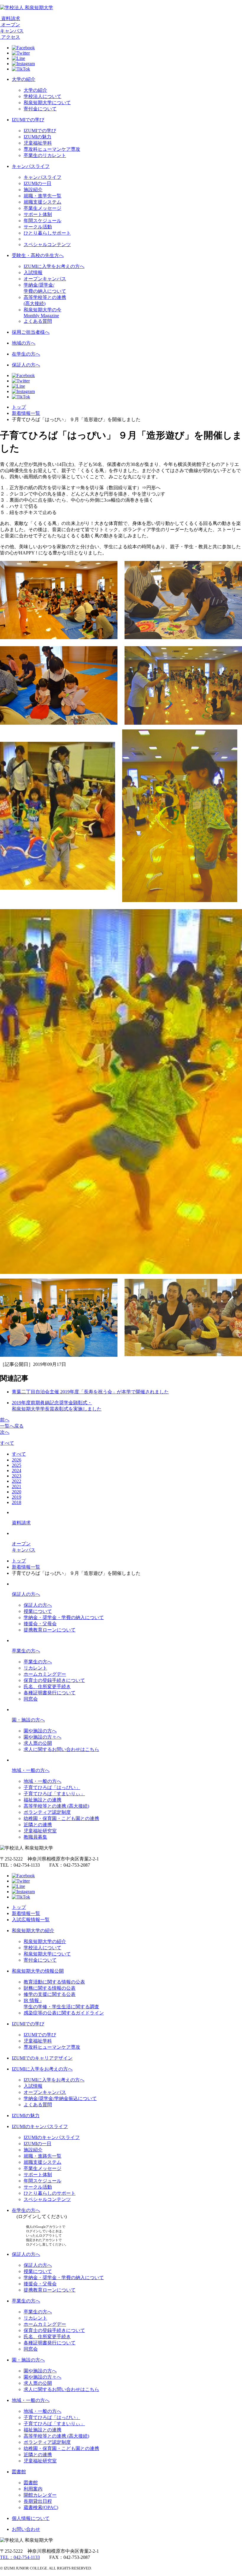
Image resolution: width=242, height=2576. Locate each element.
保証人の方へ (26, 365)
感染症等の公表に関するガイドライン (64, 2013)
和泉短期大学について (47, 103)
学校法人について (42, 96)
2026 (17, 1460)
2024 (17, 1471)
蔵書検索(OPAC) (41, 2507)
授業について (38, 1611)
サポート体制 (38, 214)
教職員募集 (35, 1837)
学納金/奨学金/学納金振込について (60, 2098)
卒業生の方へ (26, 1651)
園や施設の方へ (40, 1731)
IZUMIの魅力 (37, 137)
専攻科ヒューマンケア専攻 (52, 149)
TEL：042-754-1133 (20, 2557)
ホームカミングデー (45, 1674)
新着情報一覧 (26, 413)
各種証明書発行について (50, 1693)
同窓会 (31, 1699)
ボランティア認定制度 (47, 1812)
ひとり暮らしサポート (47, 233)
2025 (17, 1465)
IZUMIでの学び (28, 120)
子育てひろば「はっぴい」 (52, 1787)
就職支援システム (42, 202)
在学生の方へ (26, 354)
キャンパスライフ (31, 166)
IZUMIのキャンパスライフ (40, 2126)
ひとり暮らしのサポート (50, 2193)
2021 (17, 1486)
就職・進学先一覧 (42, 196)
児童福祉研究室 (40, 1831)
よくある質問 (38, 321)
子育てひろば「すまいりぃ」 (54, 1794)
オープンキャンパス (45, 279)
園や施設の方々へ (42, 1737)
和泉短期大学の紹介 (33, 1931)
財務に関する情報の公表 (50, 1988)
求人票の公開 (38, 1743)
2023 (17, 1476)
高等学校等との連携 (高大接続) (56, 1806)
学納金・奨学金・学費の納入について (64, 1617)
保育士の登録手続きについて (54, 1680)
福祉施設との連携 (42, 1800)
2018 (17, 1502)
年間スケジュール (42, 221)
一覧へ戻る (12, 1426)
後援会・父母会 (40, 1624)
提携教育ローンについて (50, 1630)
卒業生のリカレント (45, 155)
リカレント (35, 1668)
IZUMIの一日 (37, 183)
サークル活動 (38, 227)
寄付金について (40, 109)
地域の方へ (24, 343)
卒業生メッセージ (42, 208)
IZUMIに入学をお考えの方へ (54, 266)
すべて (7, 1443)
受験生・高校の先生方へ (38, 255)
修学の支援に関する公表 (50, 1994)
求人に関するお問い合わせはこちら (61, 1749)
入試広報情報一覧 (31, 1920)
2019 (17, 1497)
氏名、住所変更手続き (47, 1686)
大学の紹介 (24, 79)
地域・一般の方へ (31, 1770)
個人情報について (31, 2518)
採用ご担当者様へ (31, 332)
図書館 (19, 2472)
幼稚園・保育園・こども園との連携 (61, 1818)
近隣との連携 (38, 1825)
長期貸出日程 (38, 2501)
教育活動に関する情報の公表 (54, 1982)
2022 (17, 1481)
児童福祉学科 (38, 143)
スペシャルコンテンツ (47, 244)
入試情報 (33, 273)
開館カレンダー (40, 2495)
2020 (17, 1492)
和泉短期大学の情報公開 (38, 1971)
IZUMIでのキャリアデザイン (42, 2058)
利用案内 (33, 2489)
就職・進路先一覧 (42, 2156)
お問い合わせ (26, 2529)
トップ (19, 407)
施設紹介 (33, 190)
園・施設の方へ (28, 1720)
